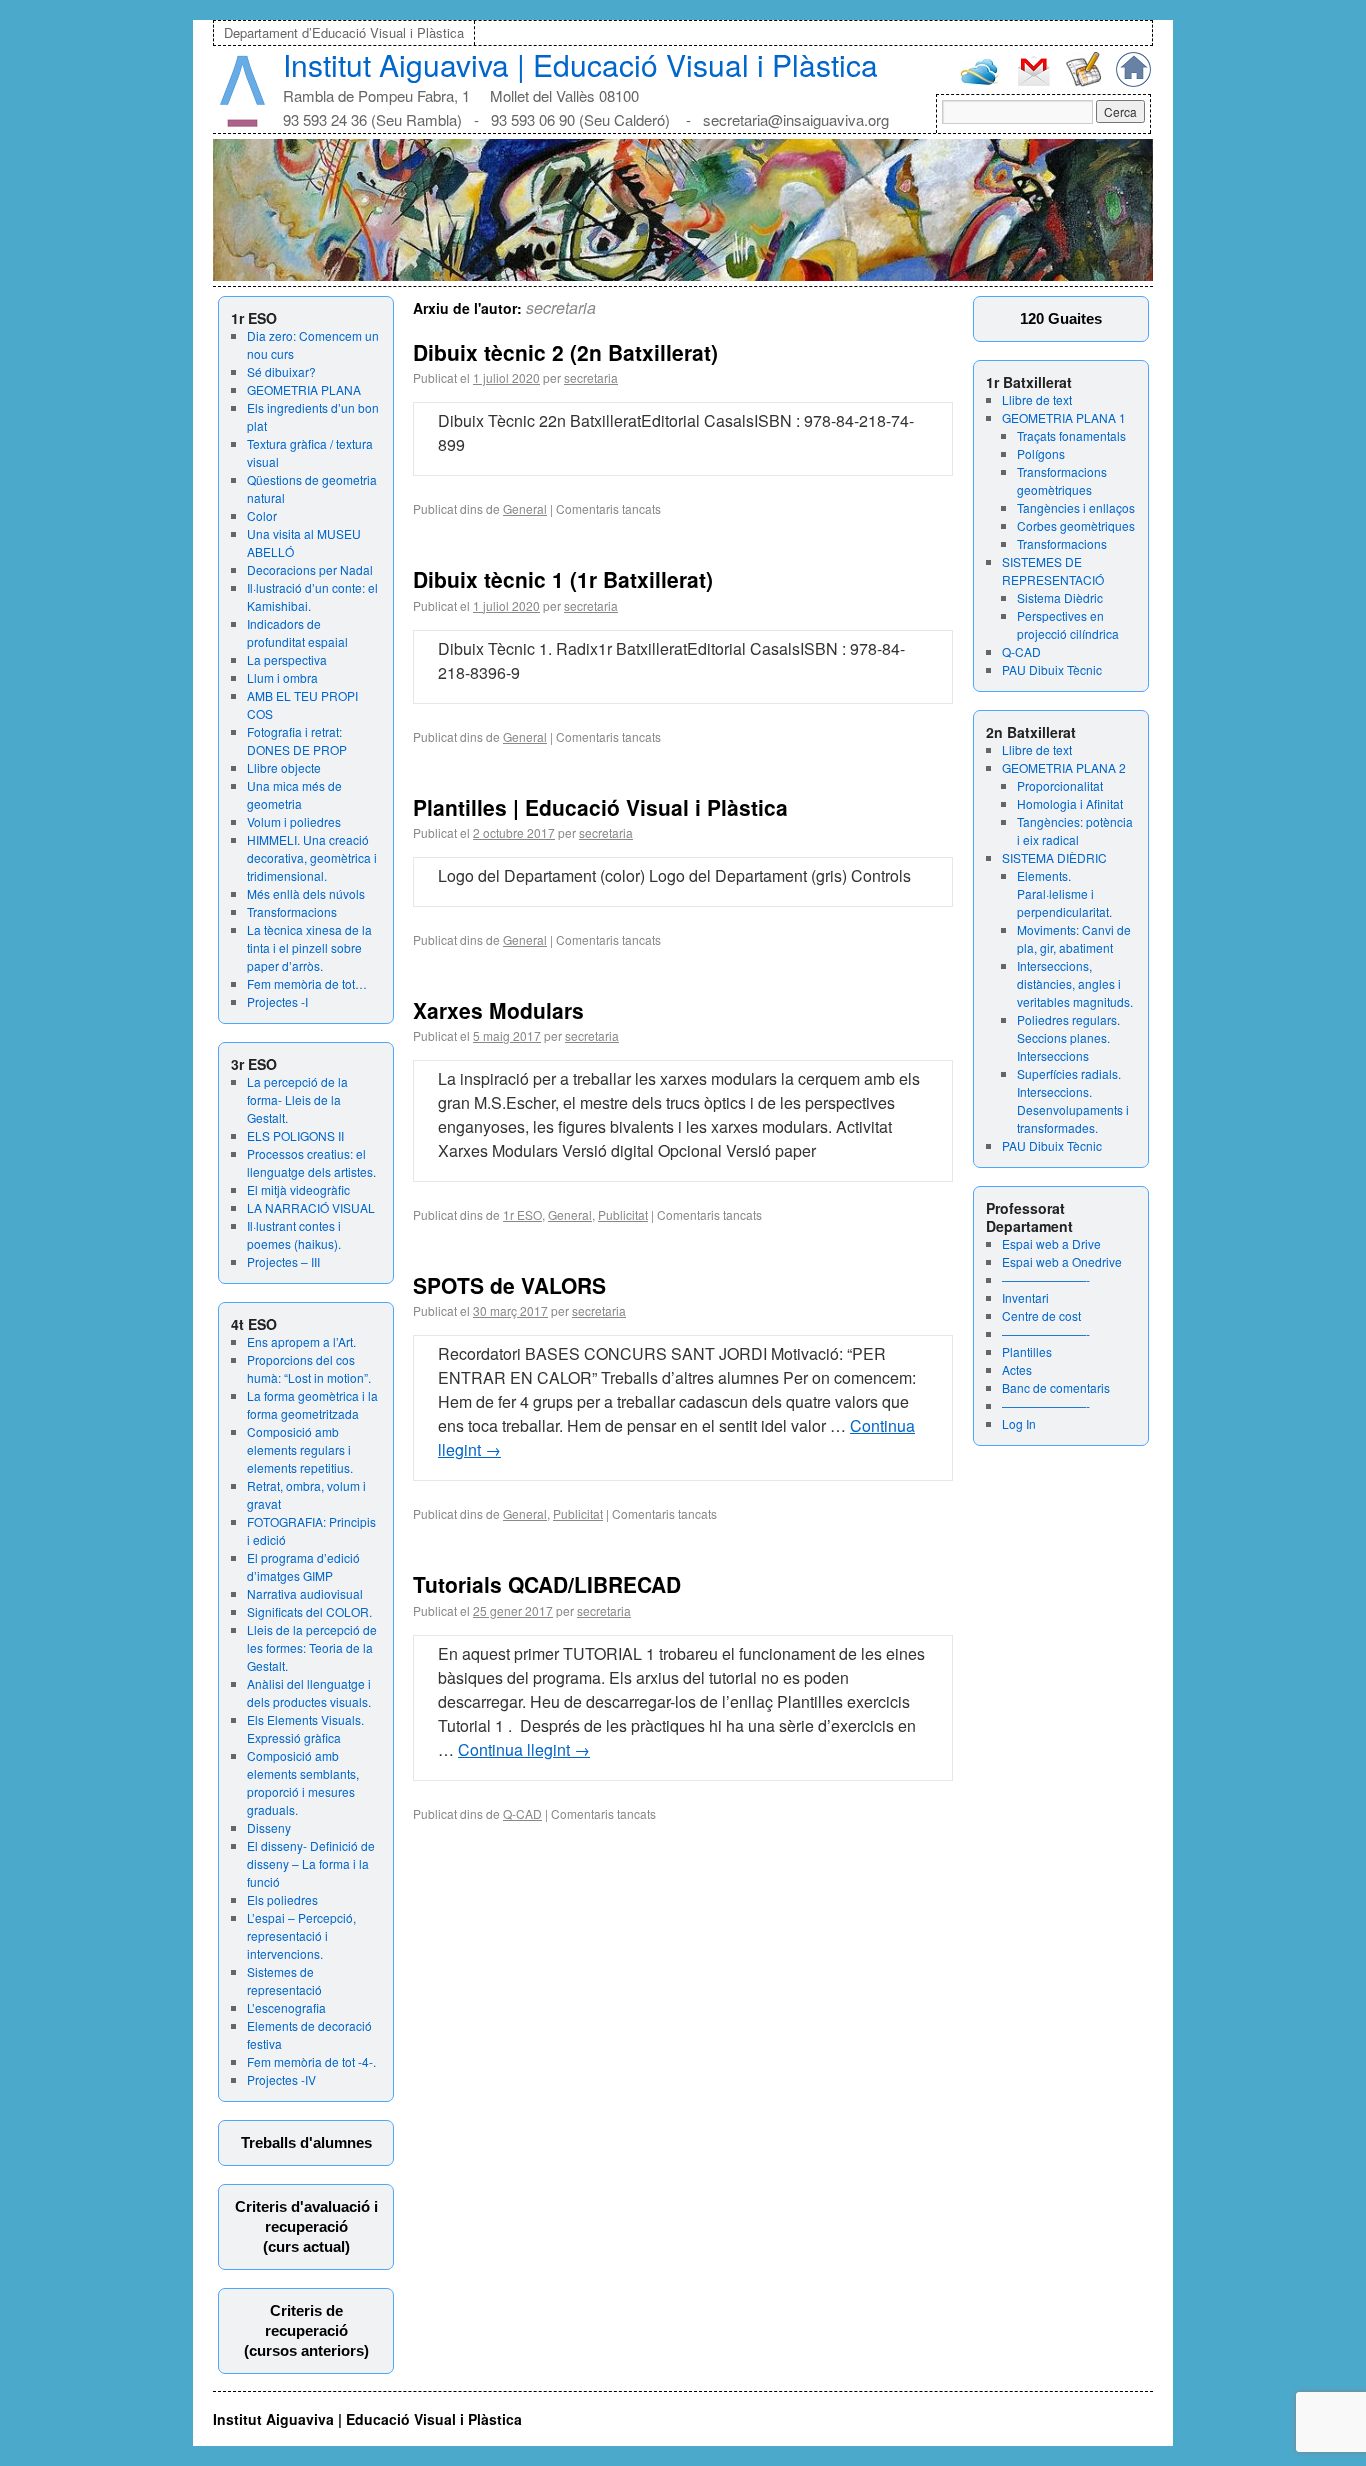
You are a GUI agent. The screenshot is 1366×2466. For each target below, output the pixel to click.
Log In (1019, 1423)
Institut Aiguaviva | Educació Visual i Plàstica (580, 64)
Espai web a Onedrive (1062, 1261)
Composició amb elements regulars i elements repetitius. (300, 1449)
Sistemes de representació (284, 1980)
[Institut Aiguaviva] (242, 122)
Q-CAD (1021, 651)
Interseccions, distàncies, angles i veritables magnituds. (1075, 983)
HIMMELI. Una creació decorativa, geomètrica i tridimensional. (312, 857)
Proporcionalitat (1060, 785)
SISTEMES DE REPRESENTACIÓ (1053, 570)
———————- (1046, 1279)
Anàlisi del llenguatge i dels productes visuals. (309, 1692)
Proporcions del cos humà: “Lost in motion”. (309, 1368)
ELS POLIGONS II (295, 1135)
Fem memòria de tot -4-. (311, 2061)
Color (262, 515)
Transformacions (292, 911)
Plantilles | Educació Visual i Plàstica (600, 807)
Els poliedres (282, 1899)
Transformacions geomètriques (1062, 480)
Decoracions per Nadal (310, 569)
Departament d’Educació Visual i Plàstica (344, 32)
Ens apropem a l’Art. (301, 1341)
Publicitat (623, 1214)
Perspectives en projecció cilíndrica (1068, 624)
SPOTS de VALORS (509, 1285)
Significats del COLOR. (309, 1611)
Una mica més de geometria (294, 794)
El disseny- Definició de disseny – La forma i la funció (311, 1863)
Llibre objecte (284, 767)
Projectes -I (277, 1001)
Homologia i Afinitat (1070, 803)
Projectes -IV (281, 2079)
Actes (1017, 1369)
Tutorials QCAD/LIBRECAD (547, 1584)
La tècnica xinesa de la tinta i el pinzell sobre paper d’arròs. (309, 947)
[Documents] (1083, 81)
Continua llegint (524, 1749)
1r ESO (522, 1214)
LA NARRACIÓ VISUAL (311, 1207)
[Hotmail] (980, 80)
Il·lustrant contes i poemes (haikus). (294, 1234)
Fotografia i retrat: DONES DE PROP (297, 740)
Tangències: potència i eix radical (1075, 830)
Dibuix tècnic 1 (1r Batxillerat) (563, 579)
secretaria (561, 307)
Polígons (1041, 453)
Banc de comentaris (1056, 1387)
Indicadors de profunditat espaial (297, 632)
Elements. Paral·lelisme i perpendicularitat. (1064, 893)
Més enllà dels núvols (306, 893)
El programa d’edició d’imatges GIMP (303, 1566)
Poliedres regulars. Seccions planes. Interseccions (1068, 1037)
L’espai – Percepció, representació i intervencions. (301, 1935)
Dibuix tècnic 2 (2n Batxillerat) (565, 352)
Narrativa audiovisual (305, 1593)
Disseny (269, 1827)
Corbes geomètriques (1076, 525)
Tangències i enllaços (1076, 507)
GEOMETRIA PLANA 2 (1064, 767)
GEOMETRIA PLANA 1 (1064, 417)
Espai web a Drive (1051, 1243)
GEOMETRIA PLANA (304, 389)
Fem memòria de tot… (307, 983)
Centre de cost (1041, 1315)
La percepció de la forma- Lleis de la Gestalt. (297, 1099)
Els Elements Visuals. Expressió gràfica (305, 1728)
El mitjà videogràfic (298, 1189)
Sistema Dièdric (1060, 597)
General (525, 508)
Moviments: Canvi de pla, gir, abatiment (1074, 938)
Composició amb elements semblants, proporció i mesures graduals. (303, 1782)
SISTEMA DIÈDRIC (1054, 857)
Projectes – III (283, 1261)
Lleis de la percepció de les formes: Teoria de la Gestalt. (312, 1647)
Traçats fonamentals (1071, 435)
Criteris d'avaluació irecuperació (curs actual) (306, 2226)
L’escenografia (286, 2007)
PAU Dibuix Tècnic (1052, 669)
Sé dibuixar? (281, 371)
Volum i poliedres (294, 821)
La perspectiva (287, 659)
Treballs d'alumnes (306, 2142)
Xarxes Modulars (498, 1010)
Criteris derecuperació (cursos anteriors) (306, 2330)
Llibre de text (1037, 399)
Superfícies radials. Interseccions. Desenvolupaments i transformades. (1073, 1100)
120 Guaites (1061, 318)
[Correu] (1033, 83)
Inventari (1025, 1297)
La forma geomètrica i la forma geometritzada (312, 1404)
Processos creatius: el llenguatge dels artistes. (311, 1162)
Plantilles (1027, 1351)
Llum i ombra (282, 677)
